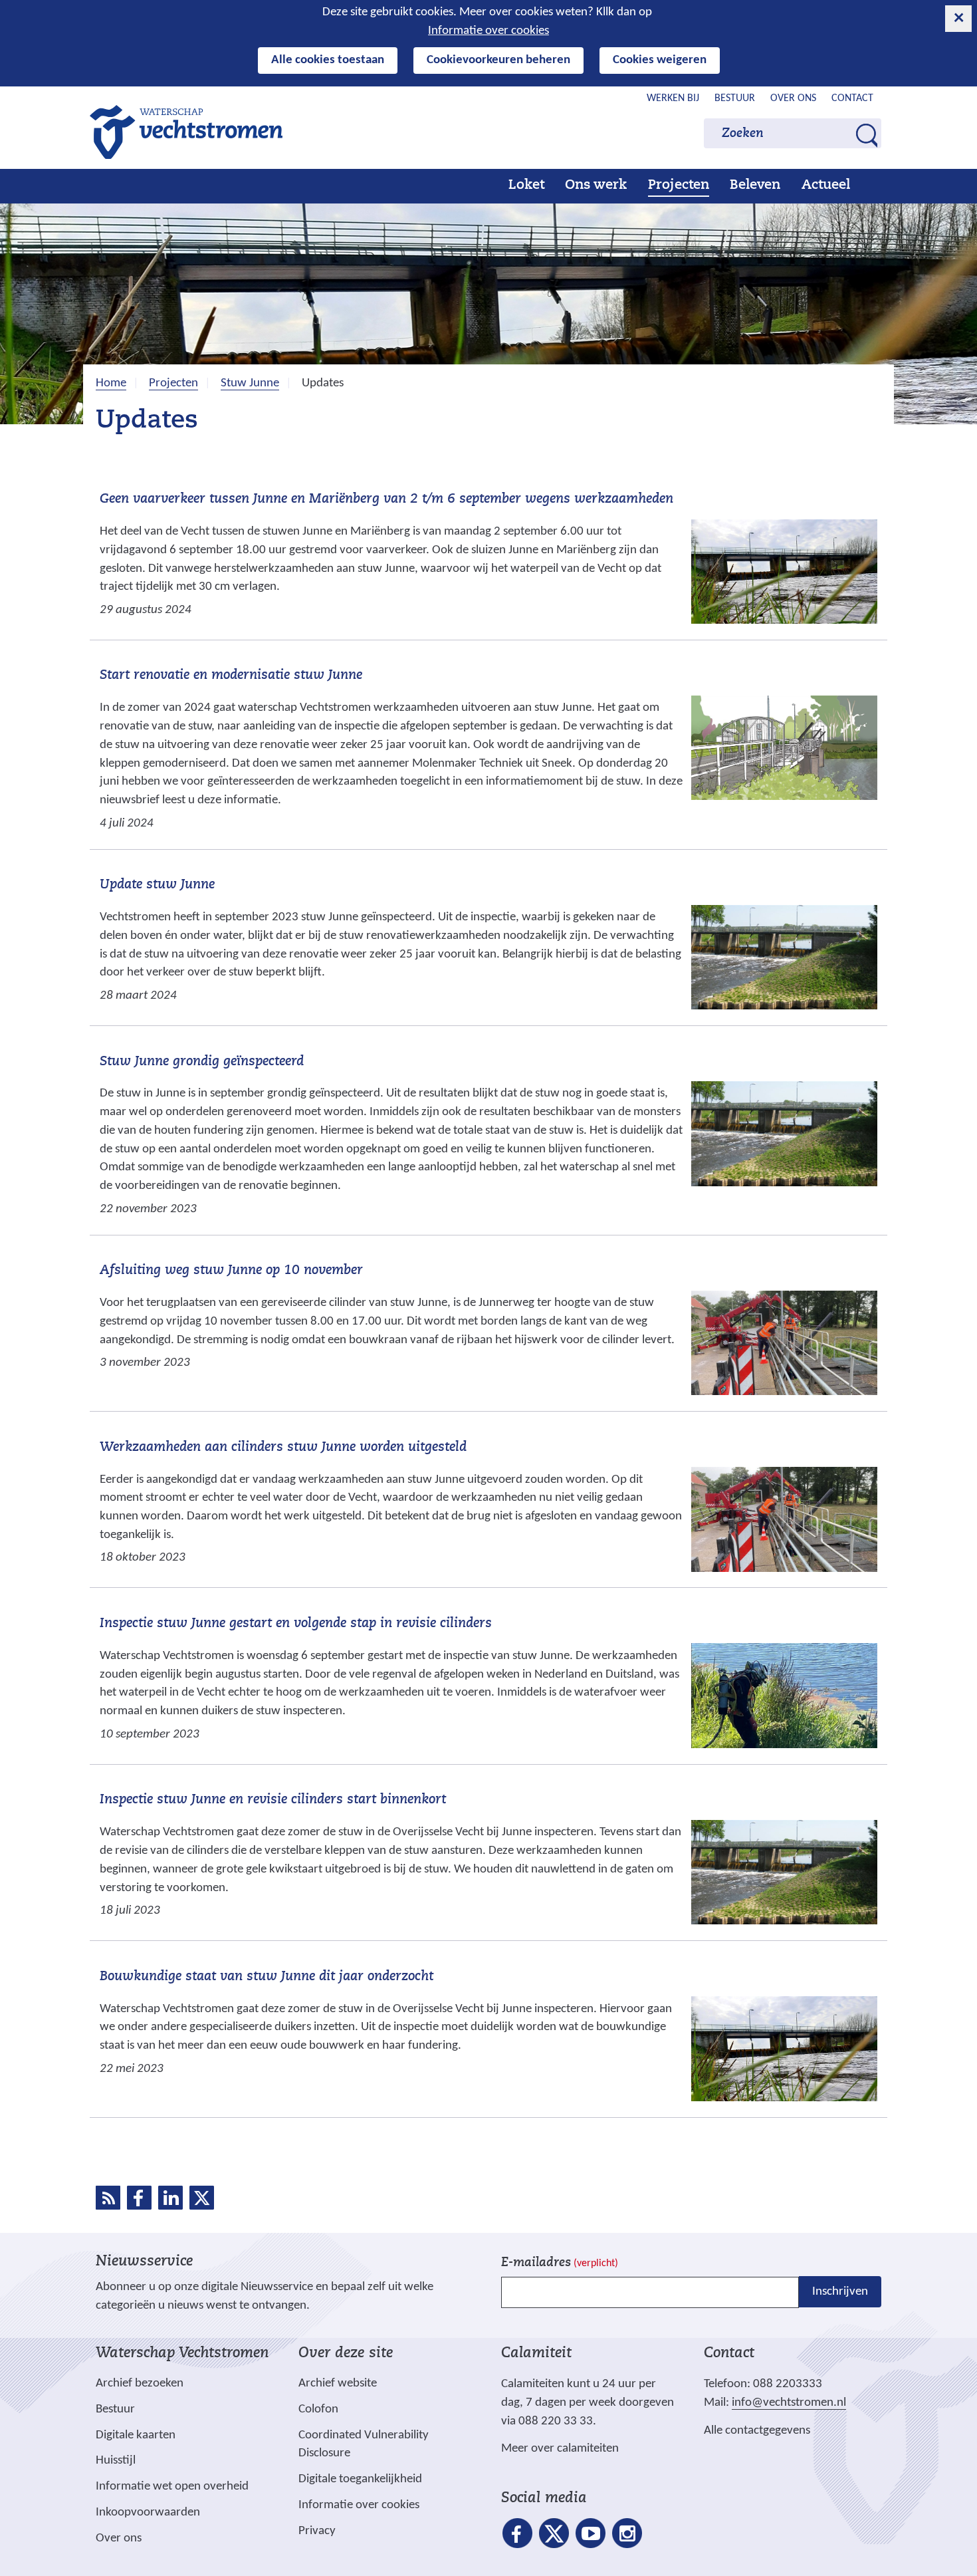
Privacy (317, 2531)
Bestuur (735, 98)
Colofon (318, 2409)
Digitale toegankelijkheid (360, 2479)
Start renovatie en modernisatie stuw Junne (231, 676)
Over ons (793, 98)
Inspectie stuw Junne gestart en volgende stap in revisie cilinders (296, 1624)
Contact (852, 98)
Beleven (755, 186)
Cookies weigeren (660, 60)
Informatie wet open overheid (172, 2487)
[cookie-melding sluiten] (958, 19)
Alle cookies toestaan (328, 60)
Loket (526, 186)
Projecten (679, 186)
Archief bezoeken (140, 2383)
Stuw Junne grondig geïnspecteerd (202, 1062)
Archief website (338, 2383)
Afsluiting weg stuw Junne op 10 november (231, 1271)
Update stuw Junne (157, 885)
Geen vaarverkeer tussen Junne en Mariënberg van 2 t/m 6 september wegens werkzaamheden (386, 499)
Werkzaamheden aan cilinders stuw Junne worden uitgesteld (283, 1448)
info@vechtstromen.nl (789, 2403)
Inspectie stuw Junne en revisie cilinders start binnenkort (273, 1800)
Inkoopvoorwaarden (148, 2512)
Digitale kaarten (136, 2436)
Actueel (826, 186)
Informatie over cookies (489, 31)
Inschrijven (840, 2292)
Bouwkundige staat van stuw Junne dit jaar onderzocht (267, 1977)
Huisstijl (116, 2461)
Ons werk (596, 186)
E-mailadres (560, 2263)
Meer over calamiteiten (560, 2449)
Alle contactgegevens (757, 2431)
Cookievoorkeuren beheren (498, 60)
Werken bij (673, 98)
